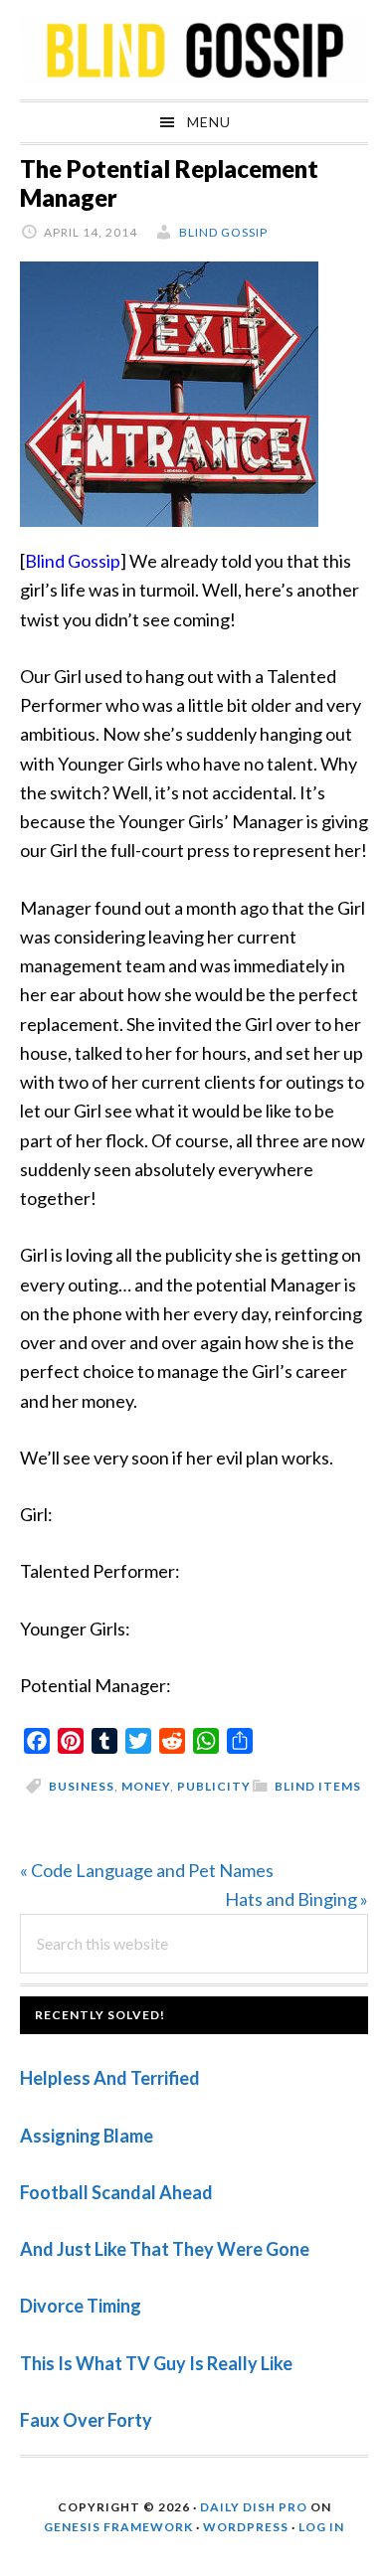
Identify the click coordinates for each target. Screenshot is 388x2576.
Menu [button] (209, 122)
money (146, 1786)
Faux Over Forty (86, 2420)
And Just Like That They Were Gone (165, 2249)
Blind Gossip (73, 561)
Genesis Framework (118, 2527)
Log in (321, 2527)
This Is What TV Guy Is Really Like (156, 2363)
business (82, 1786)
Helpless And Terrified (110, 2078)
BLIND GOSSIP (194, 50)
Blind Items (318, 1786)
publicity (214, 1786)
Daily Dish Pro (254, 2507)
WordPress (246, 2527)
